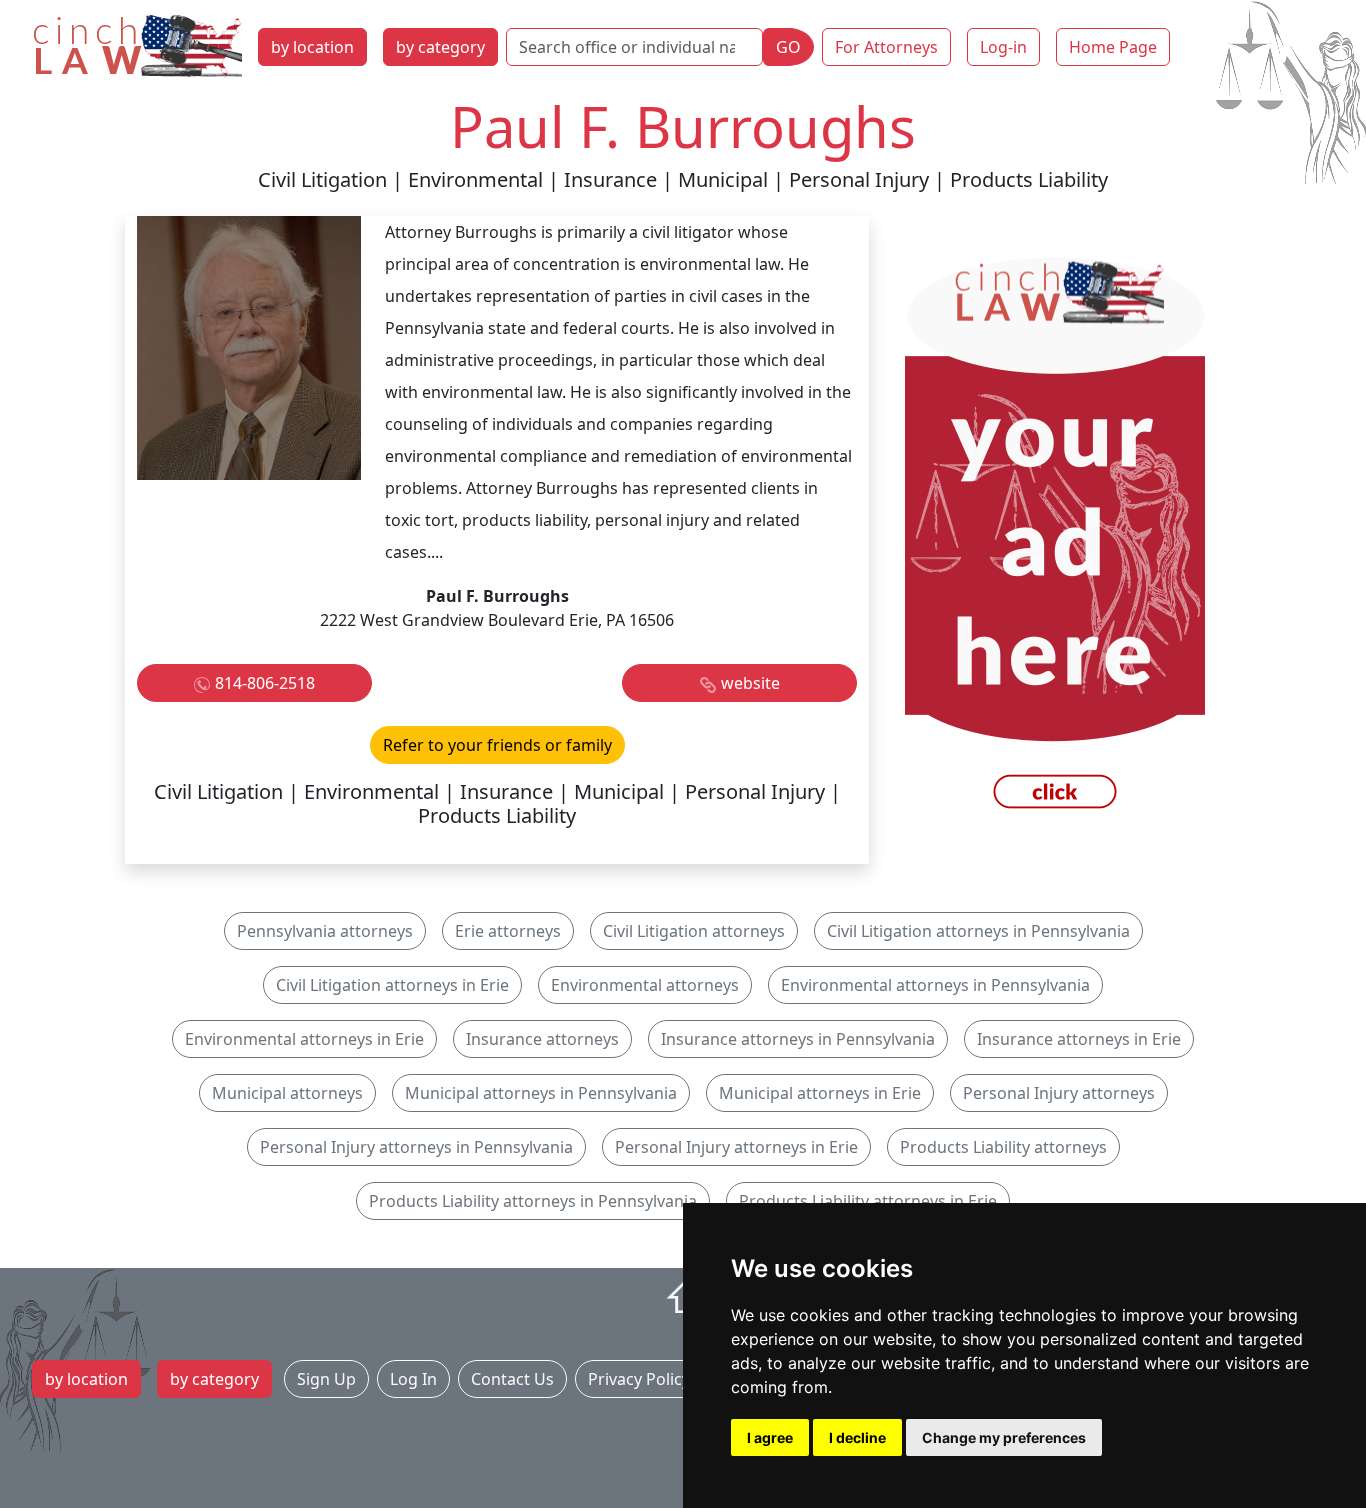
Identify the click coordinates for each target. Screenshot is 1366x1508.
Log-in (1003, 47)
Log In (413, 1379)
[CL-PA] (1055, 538)
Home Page (1113, 47)
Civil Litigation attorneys (694, 931)
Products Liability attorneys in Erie (868, 1201)
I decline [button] (857, 1437)
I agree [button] (770, 1437)
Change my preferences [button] (1004, 1437)
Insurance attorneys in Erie (1079, 1039)
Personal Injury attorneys (1059, 1093)
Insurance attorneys (542, 1039)
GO (788, 47)
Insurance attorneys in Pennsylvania (798, 1039)
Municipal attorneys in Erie (820, 1093)
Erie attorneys (508, 931)
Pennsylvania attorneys (325, 931)
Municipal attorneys (287, 1093)
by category (440, 47)
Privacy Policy (639, 1379)
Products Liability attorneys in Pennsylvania (533, 1201)
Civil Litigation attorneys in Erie (392, 985)
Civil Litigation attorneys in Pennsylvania (978, 931)
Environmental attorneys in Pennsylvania (935, 985)
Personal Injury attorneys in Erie (736, 1147)
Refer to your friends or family (497, 745)
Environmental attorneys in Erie (304, 1039)
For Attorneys (886, 47)
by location (312, 47)
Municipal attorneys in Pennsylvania (541, 1093)
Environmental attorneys (645, 985)
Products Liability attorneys (1003, 1147)
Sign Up (326, 1379)
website (750, 683)
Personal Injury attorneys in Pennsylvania (416, 1147)
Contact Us (512, 1379)
